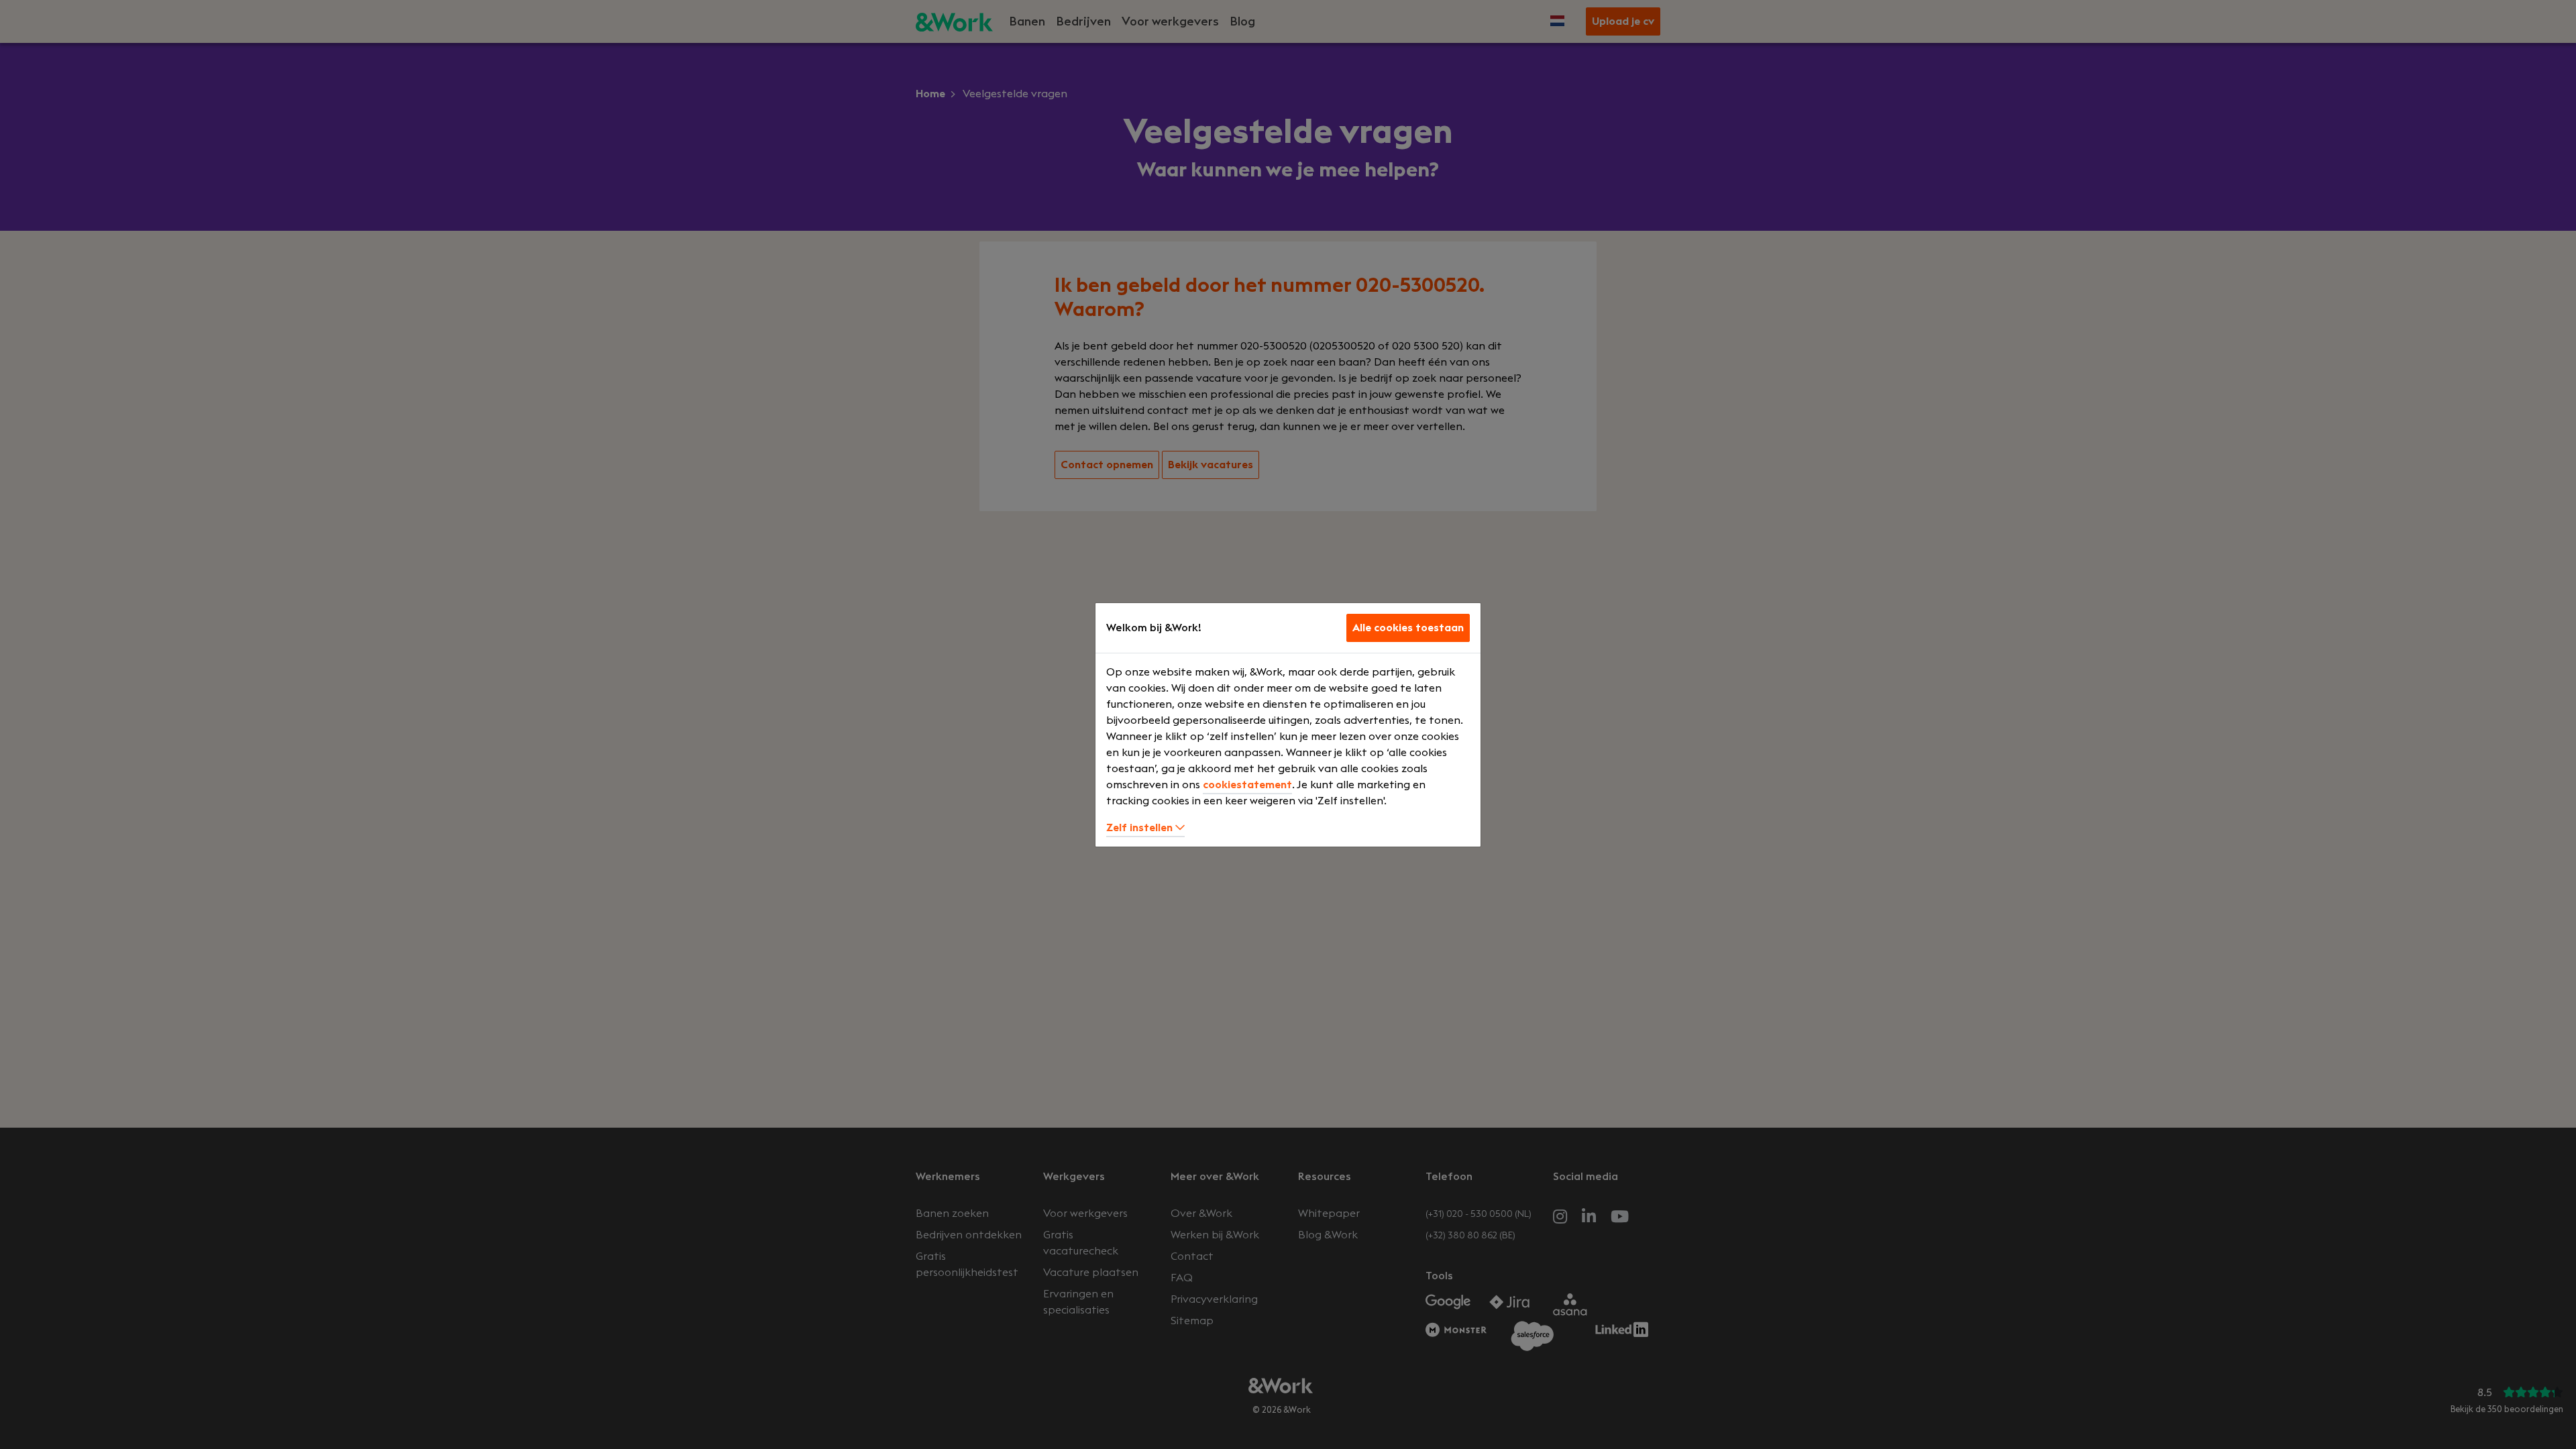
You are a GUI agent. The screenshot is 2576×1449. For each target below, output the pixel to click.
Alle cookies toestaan (1408, 628)
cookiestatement (1247, 785)
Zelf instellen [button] (1141, 828)
